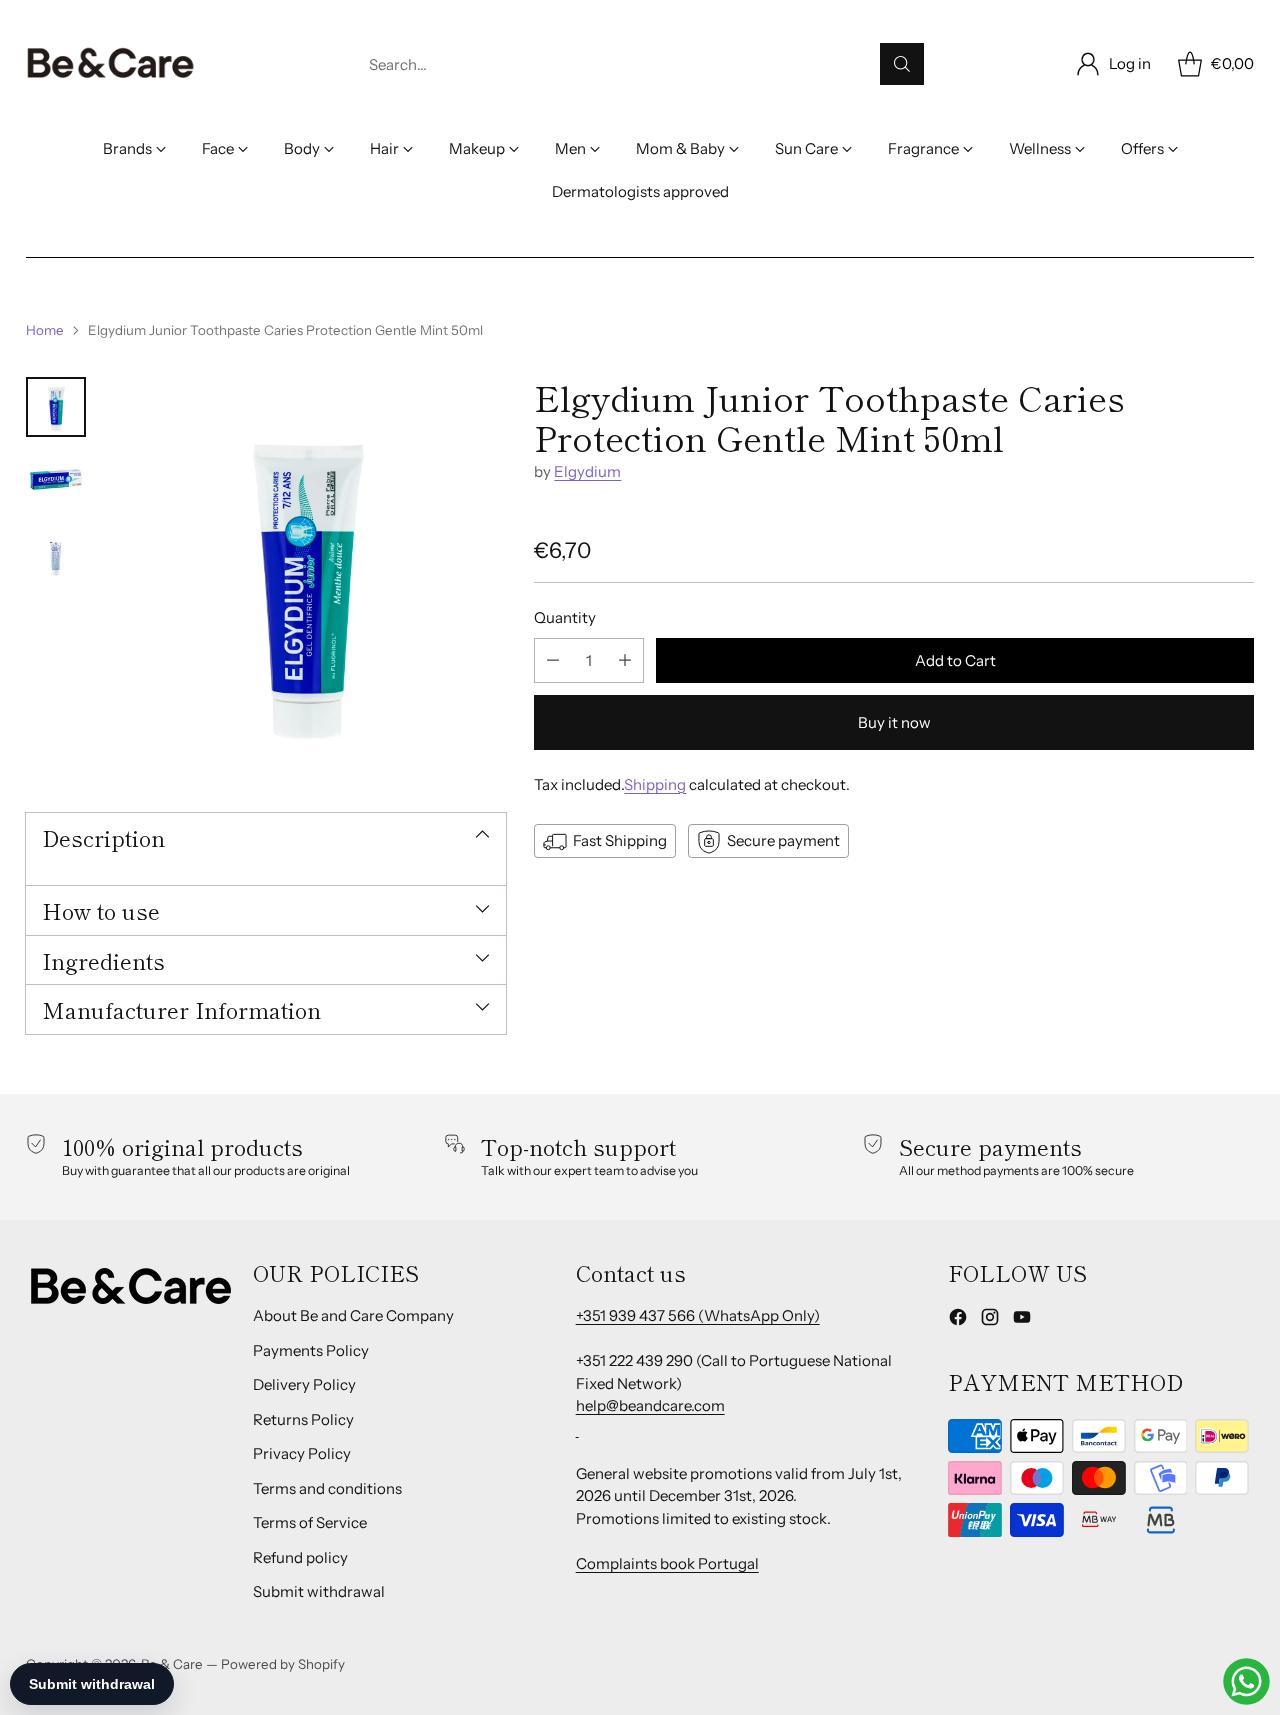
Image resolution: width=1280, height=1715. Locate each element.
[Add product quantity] (625, 660)
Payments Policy (311, 1350)
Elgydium (587, 472)
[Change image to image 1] (56, 407)
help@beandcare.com (650, 1405)
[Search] (902, 64)
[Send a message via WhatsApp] (1246, 1681)
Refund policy (300, 1557)
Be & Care (172, 1664)
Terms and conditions (327, 1488)
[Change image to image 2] (56, 479)
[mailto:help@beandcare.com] (577, 1428)
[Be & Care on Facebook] (958, 1320)
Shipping (655, 784)
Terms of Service (310, 1522)
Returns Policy (303, 1419)
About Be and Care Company (353, 1315)
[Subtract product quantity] (553, 660)
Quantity (565, 618)
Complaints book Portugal (667, 1563)
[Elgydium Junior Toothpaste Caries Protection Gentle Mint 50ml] (306, 577)
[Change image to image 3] (56, 552)
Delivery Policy (304, 1384)
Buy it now (894, 722)
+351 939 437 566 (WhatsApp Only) (698, 1315)
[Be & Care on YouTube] (1022, 1320)
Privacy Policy (302, 1453)
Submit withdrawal (319, 1591)
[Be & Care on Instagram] (990, 1320)
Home (45, 330)
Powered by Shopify (283, 1664)
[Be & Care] (111, 64)
